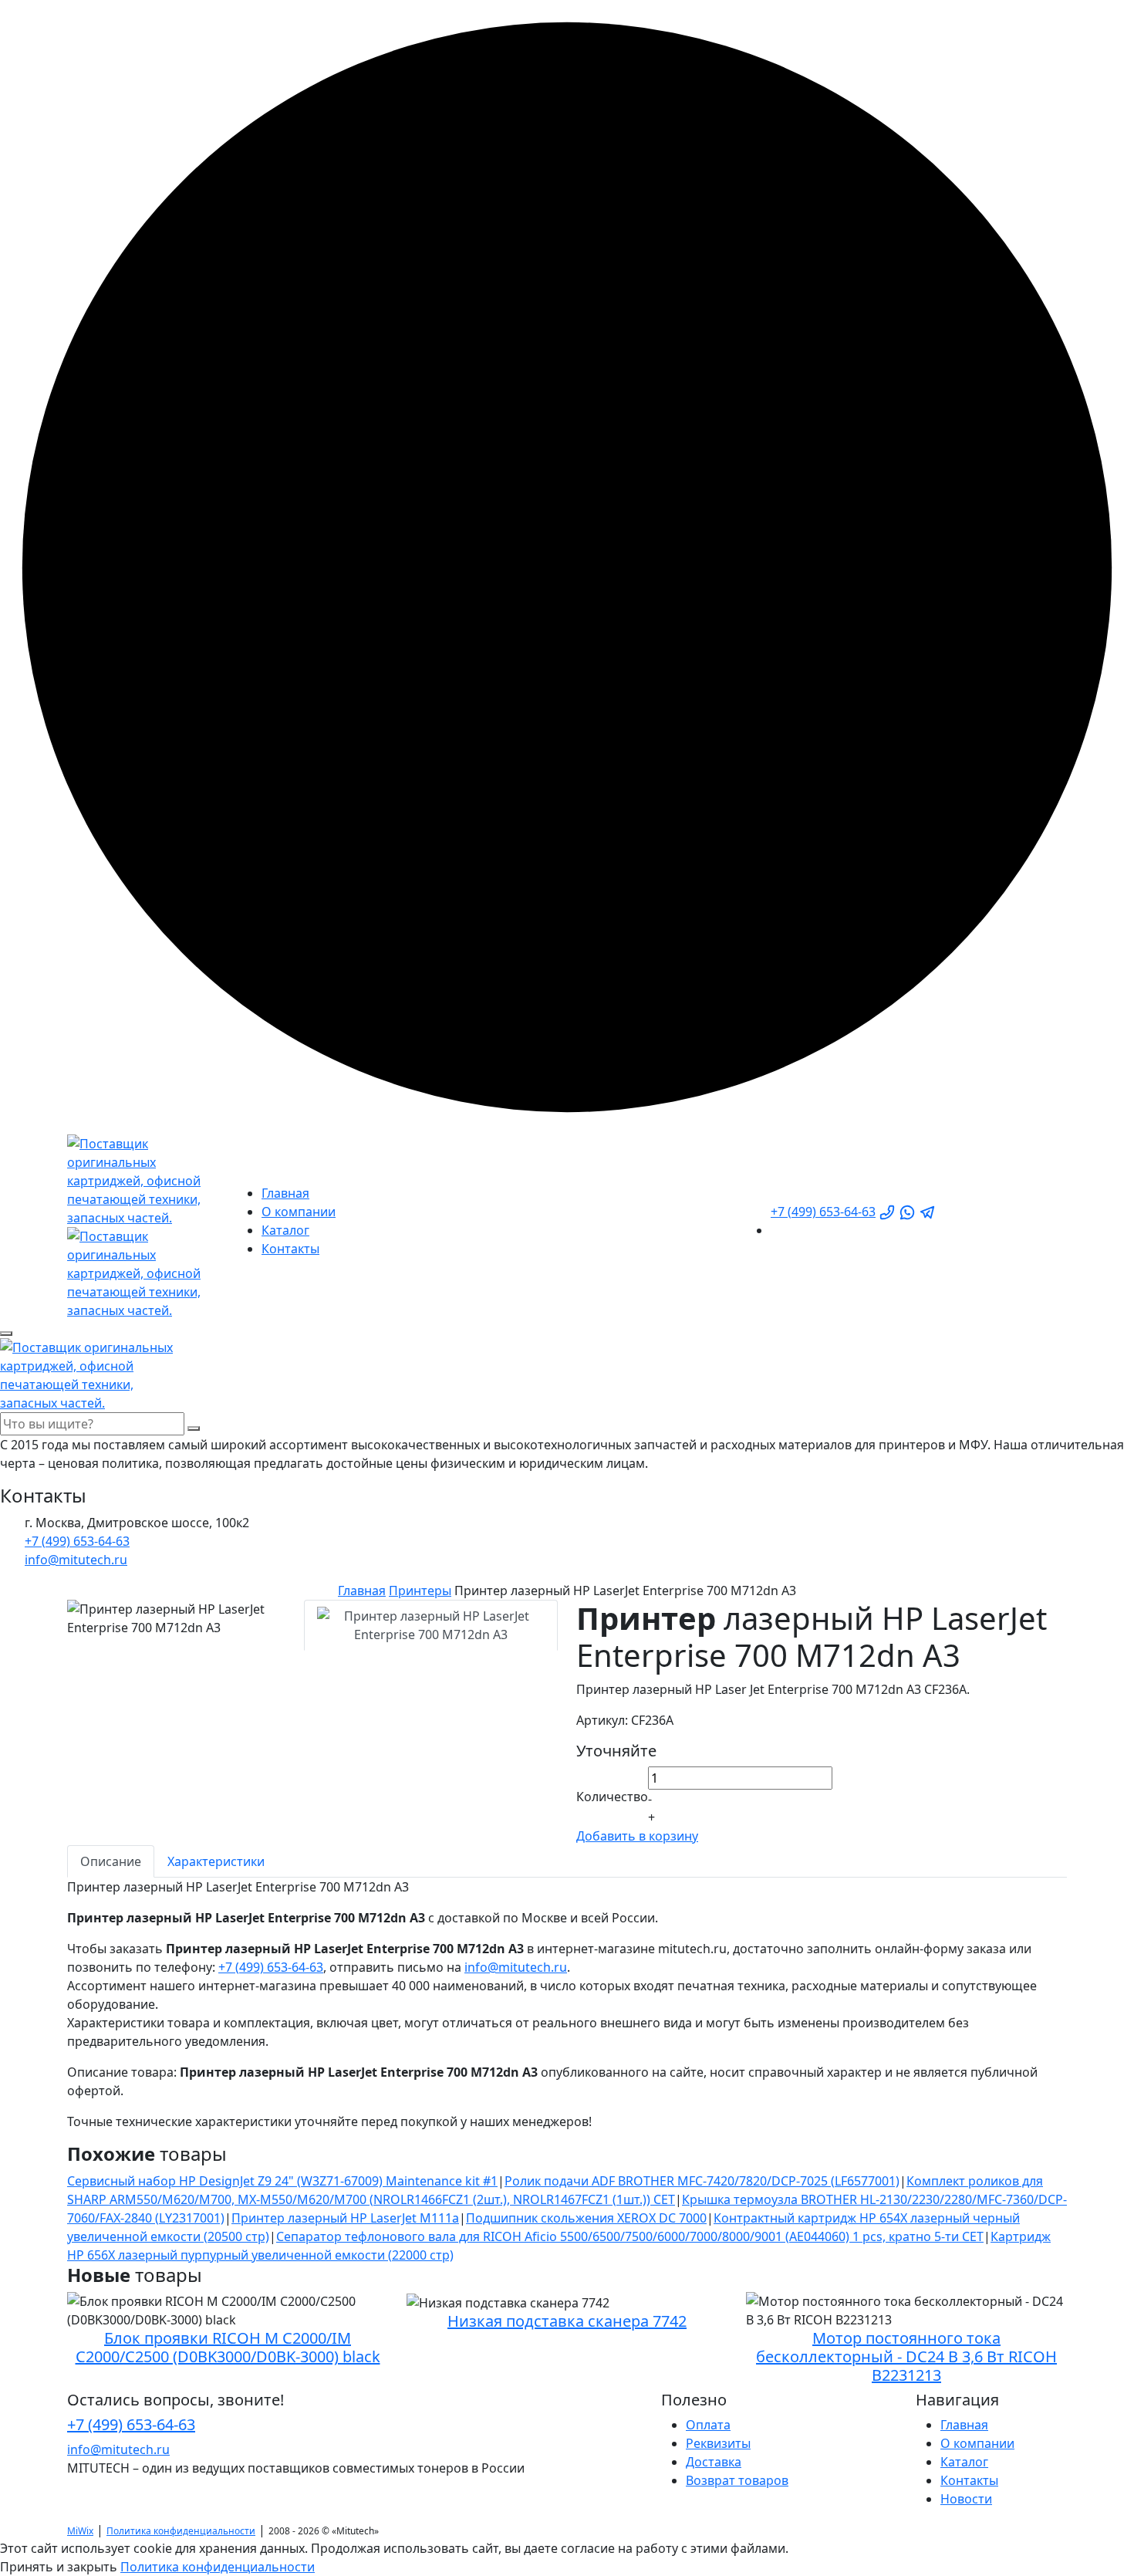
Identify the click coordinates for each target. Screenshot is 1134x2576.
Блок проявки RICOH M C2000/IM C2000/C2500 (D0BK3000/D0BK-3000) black (228, 2347)
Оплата (708, 2425)
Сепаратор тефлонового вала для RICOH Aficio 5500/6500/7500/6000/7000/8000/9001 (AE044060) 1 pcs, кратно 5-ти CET (630, 2236)
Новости (966, 2499)
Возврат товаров (737, 2480)
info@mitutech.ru (516, 1967)
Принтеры (420, 1591)
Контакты (290, 1249)
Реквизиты (718, 2443)
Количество (612, 1797)
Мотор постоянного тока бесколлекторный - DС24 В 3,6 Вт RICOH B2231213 (906, 2356)
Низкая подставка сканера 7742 (567, 2321)
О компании (299, 1212)
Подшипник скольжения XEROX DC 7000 (586, 2218)
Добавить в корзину (637, 1836)
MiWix (80, 2531)
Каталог (285, 1230)
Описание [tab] (111, 1861)
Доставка (714, 2462)
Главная (285, 1193)
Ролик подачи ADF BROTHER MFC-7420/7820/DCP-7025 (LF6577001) (702, 2181)
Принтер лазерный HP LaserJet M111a (345, 2218)
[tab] (431, 1625)
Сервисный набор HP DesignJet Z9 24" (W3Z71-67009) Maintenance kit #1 (282, 2181)
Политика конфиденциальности (181, 2531)
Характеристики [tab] (216, 1861)
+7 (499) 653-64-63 (823, 1212)
